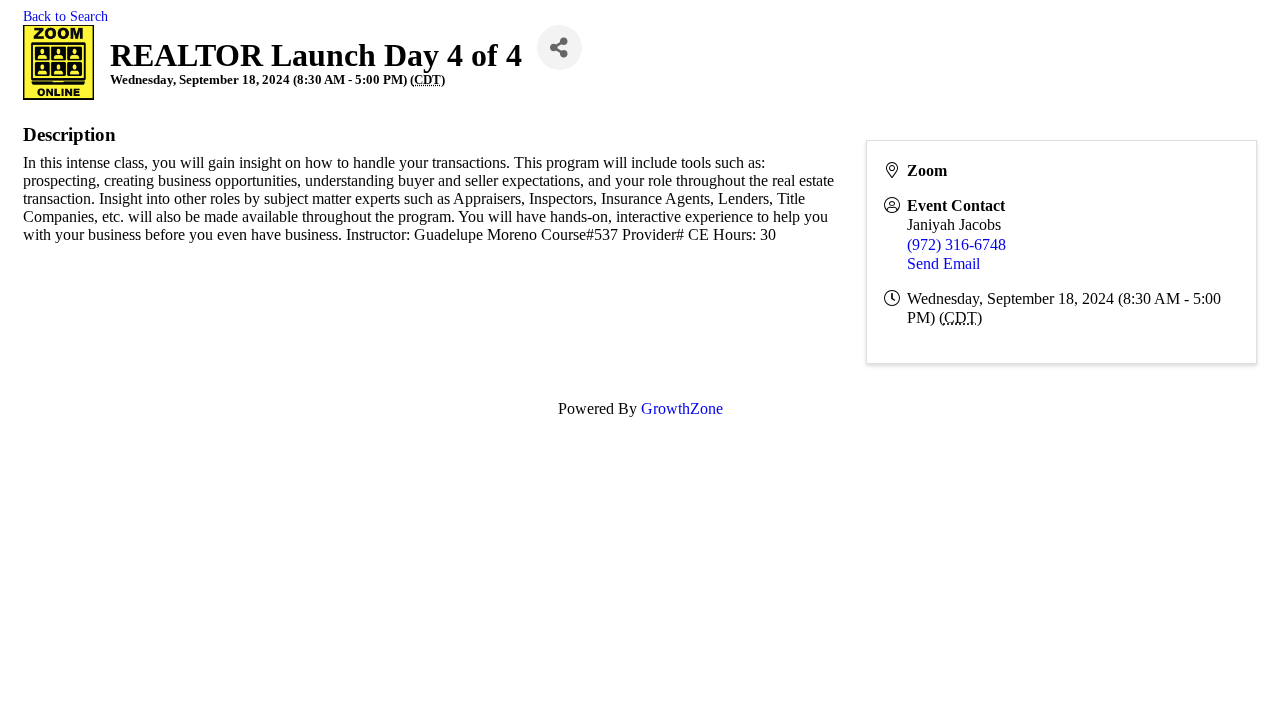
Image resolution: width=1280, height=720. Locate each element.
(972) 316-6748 (956, 244)
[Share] (559, 47)
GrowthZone (682, 408)
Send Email (943, 263)
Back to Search (65, 16)
